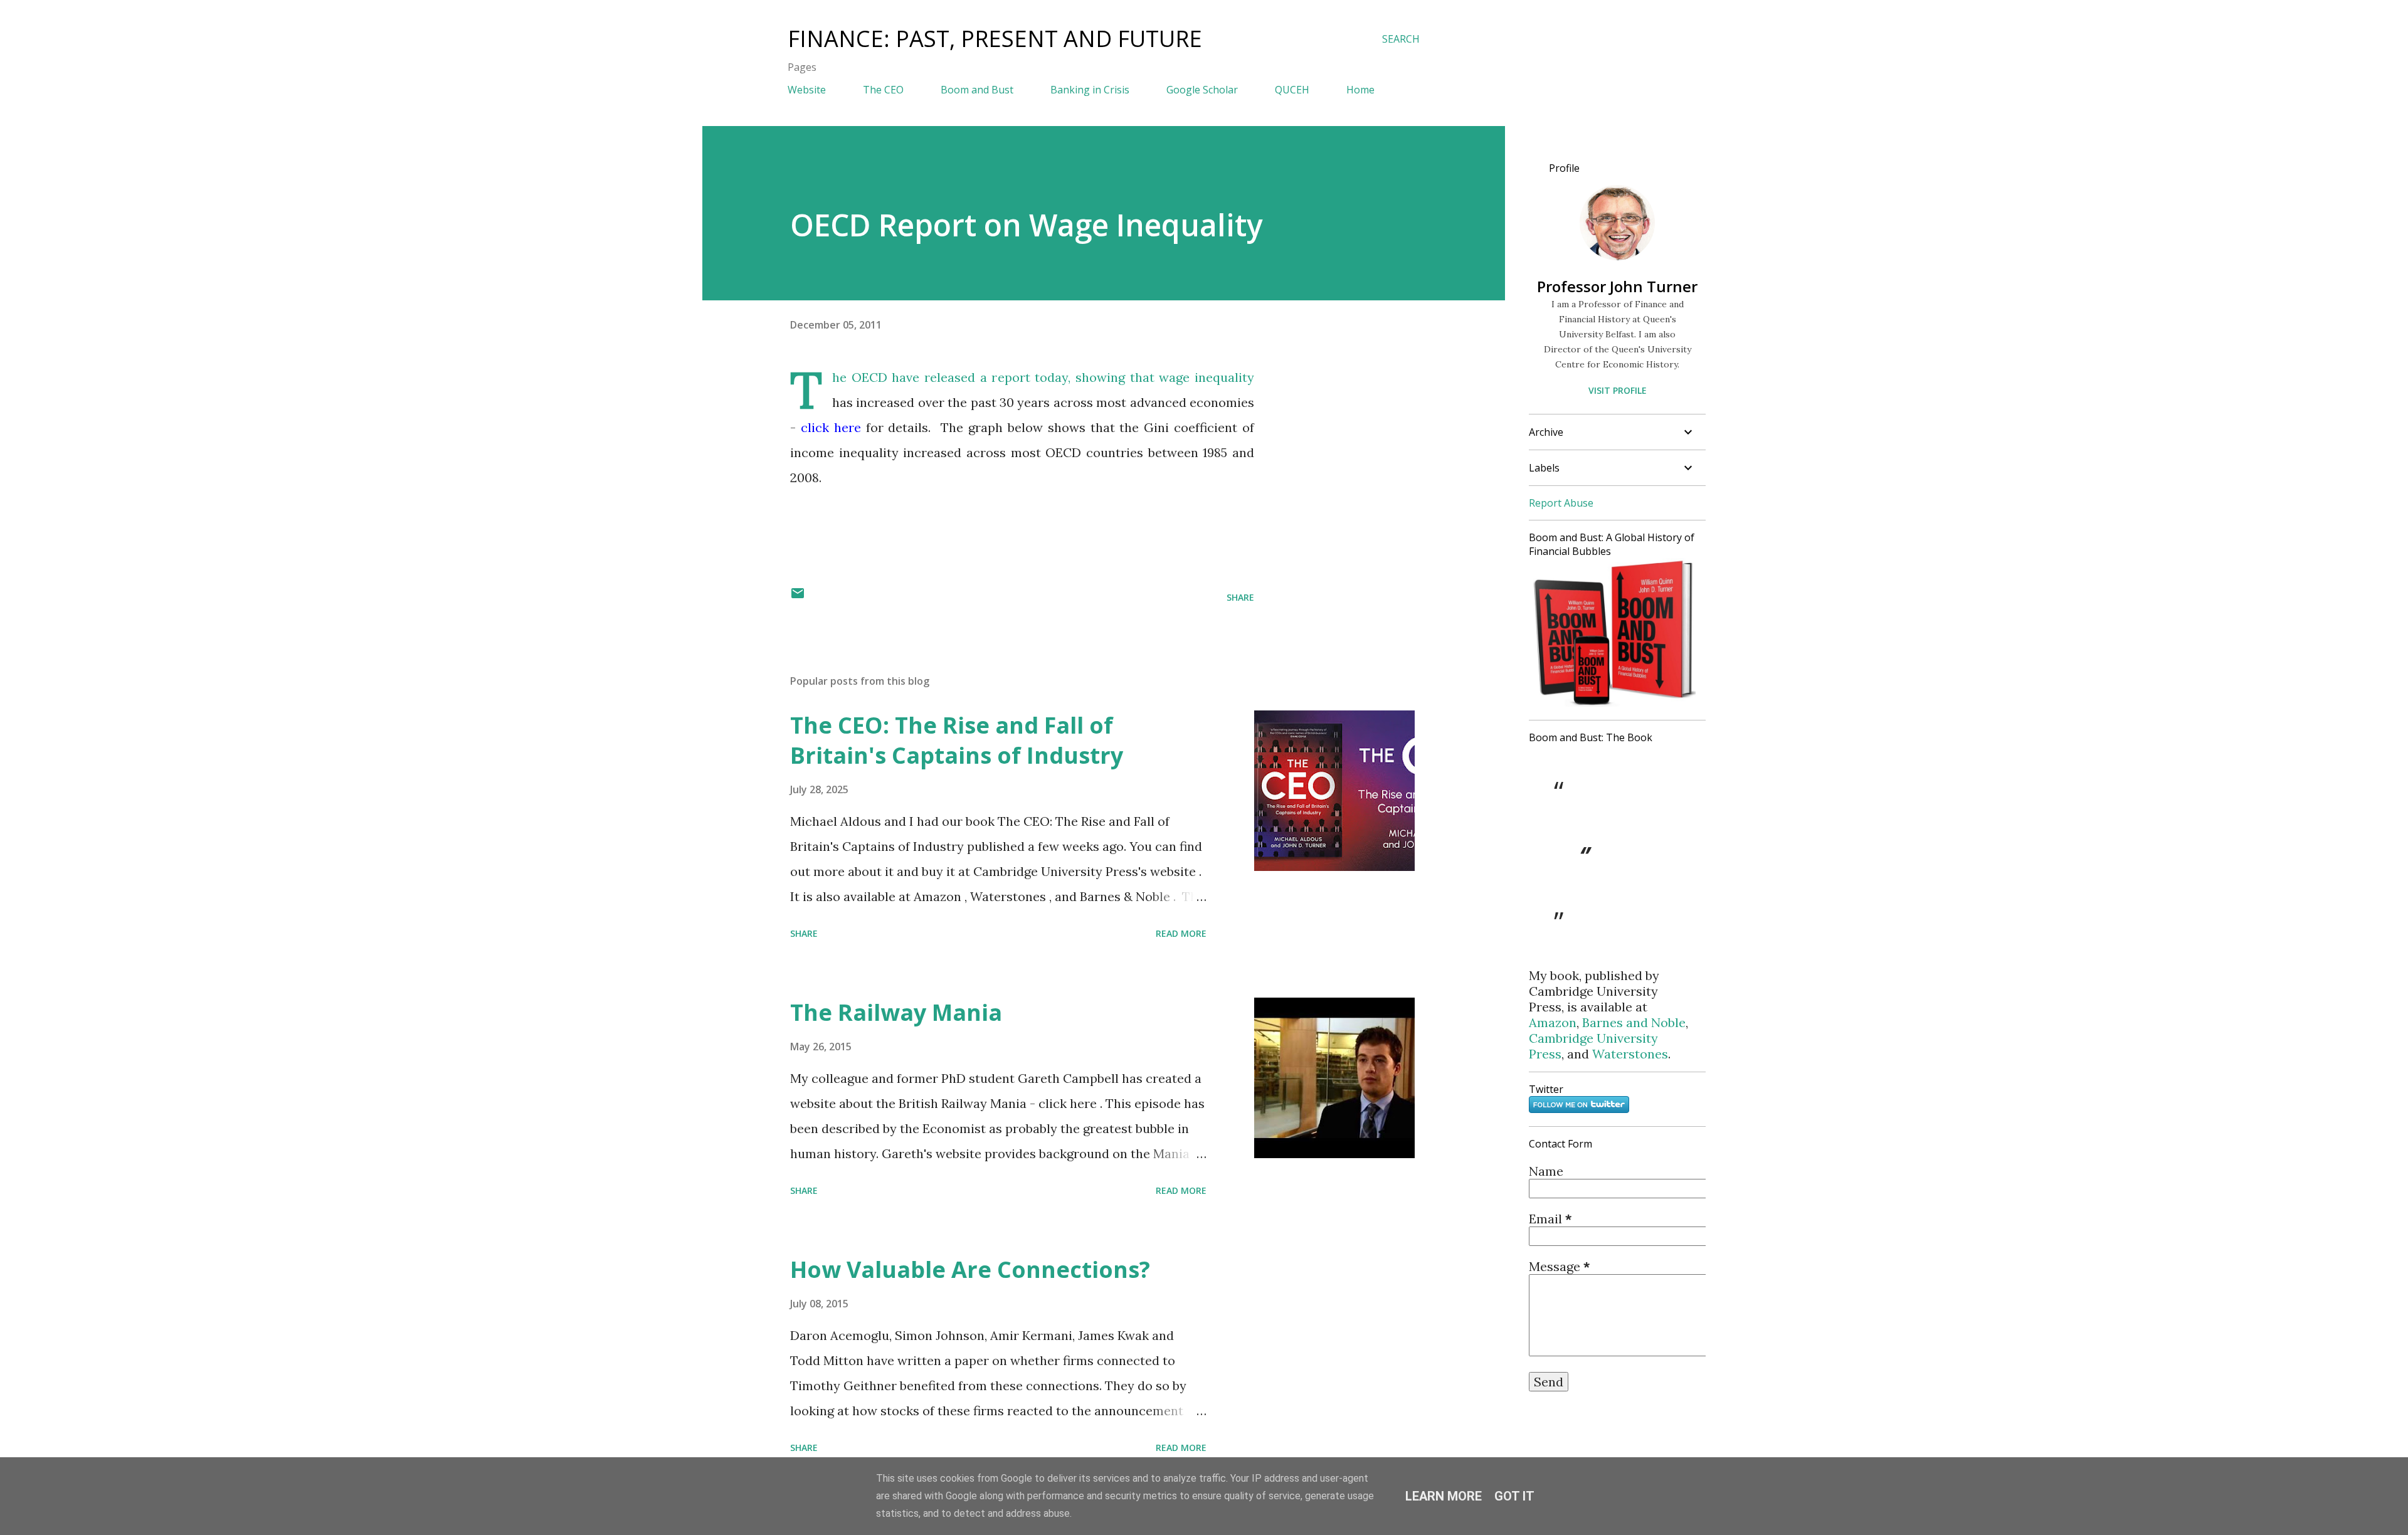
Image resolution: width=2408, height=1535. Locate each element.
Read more (1181, 933)
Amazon (1553, 1022)
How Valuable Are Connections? (970, 1269)
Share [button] (1240, 597)
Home (1360, 90)
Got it (1514, 1496)
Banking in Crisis (1090, 90)
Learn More (1444, 1496)
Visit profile (1618, 390)
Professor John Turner (1617, 286)
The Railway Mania (896, 1012)
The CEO (883, 90)
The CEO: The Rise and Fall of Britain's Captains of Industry (957, 740)
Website (807, 90)
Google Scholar (1202, 90)
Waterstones (1630, 1054)
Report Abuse (1561, 503)
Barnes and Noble (1634, 1022)
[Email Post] (798, 597)
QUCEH (1292, 90)
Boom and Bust (977, 90)
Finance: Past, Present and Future (995, 39)
